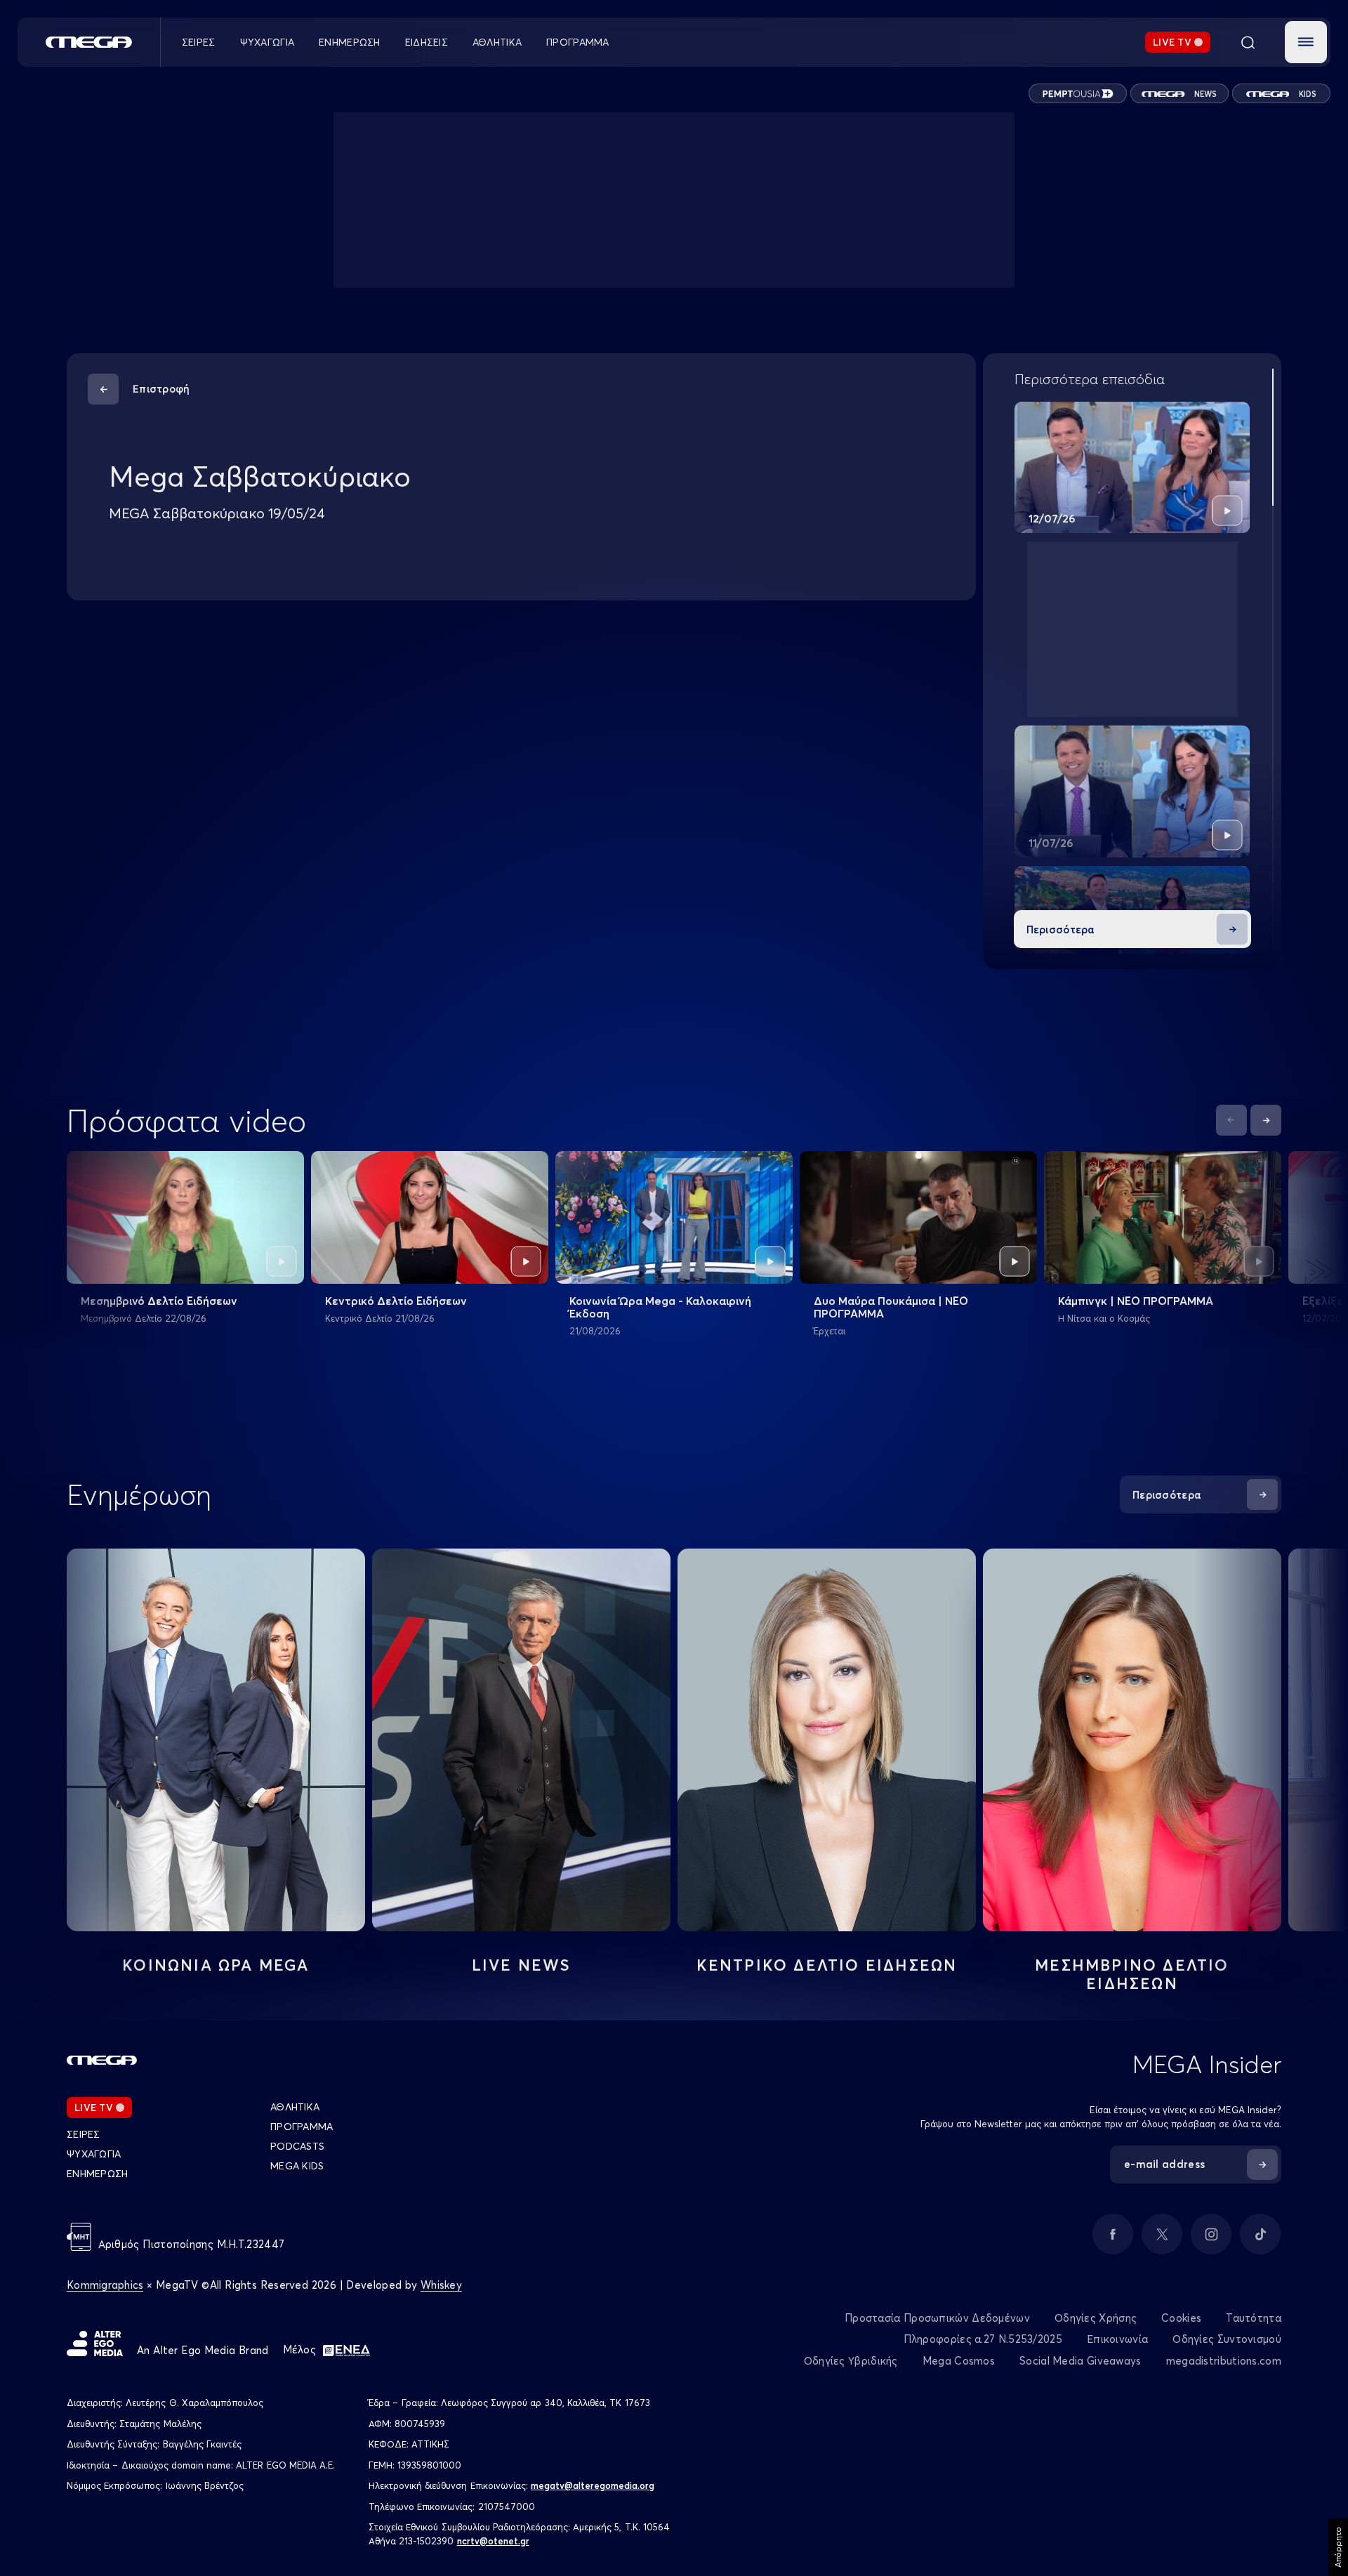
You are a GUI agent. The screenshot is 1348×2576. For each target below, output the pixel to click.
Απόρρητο (1338, 2547)
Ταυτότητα (1254, 2318)
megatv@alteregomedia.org (593, 2485)
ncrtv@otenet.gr (493, 2541)
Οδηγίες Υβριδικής (851, 2361)
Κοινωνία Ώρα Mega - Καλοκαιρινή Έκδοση (660, 1307)
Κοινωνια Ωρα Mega (216, 1965)
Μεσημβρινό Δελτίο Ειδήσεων (159, 1301)
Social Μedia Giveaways (1081, 2361)
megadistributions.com (1224, 2361)
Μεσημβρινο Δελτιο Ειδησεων (1132, 1974)
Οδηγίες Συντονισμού (1227, 2339)
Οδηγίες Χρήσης (1096, 2318)
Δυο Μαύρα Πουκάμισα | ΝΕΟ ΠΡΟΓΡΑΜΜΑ (891, 1307)
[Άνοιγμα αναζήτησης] (1248, 42)
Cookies (1181, 2318)
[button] (1306, 42)
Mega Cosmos (959, 2361)
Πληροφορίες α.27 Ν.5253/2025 (983, 2339)
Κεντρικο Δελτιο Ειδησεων (827, 1965)
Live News (522, 1965)
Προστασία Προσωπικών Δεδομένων (937, 2318)
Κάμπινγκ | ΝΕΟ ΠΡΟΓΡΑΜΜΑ (1136, 1301)
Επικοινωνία (1117, 2339)
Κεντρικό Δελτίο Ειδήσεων (396, 1301)
